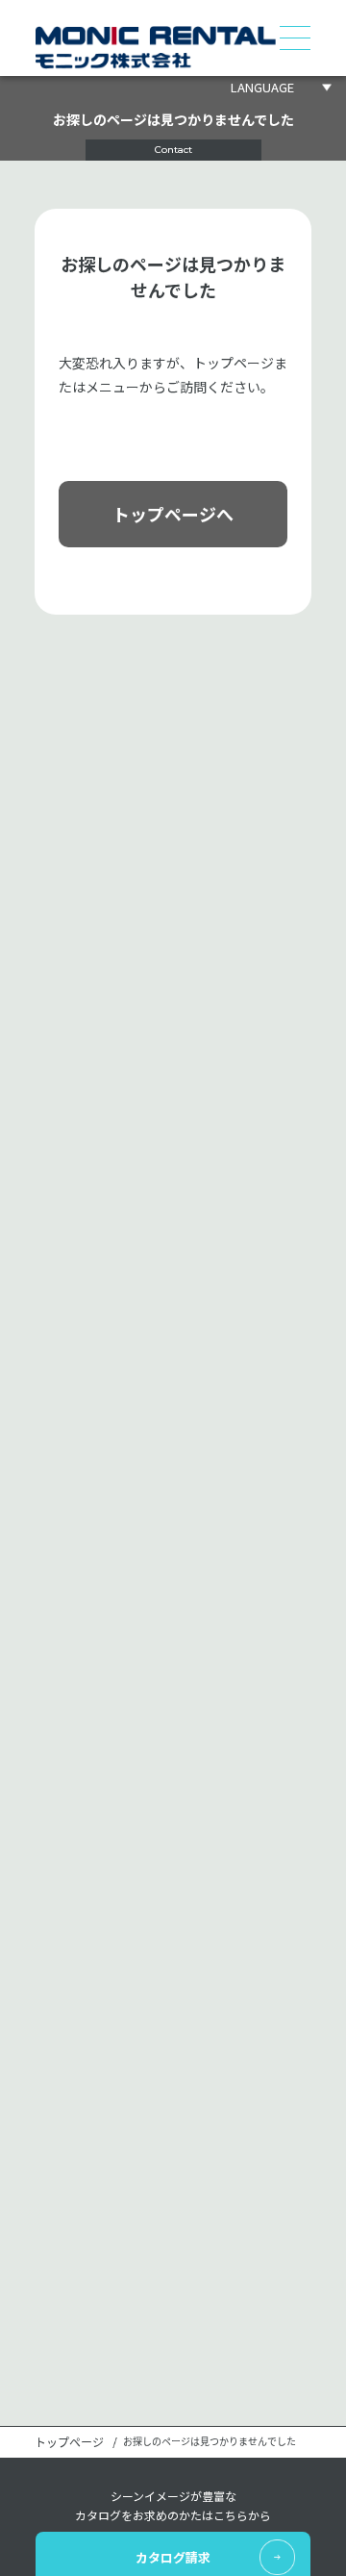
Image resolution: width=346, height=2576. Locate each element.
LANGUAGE (262, 87)
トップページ (69, 2442)
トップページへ (173, 514)
